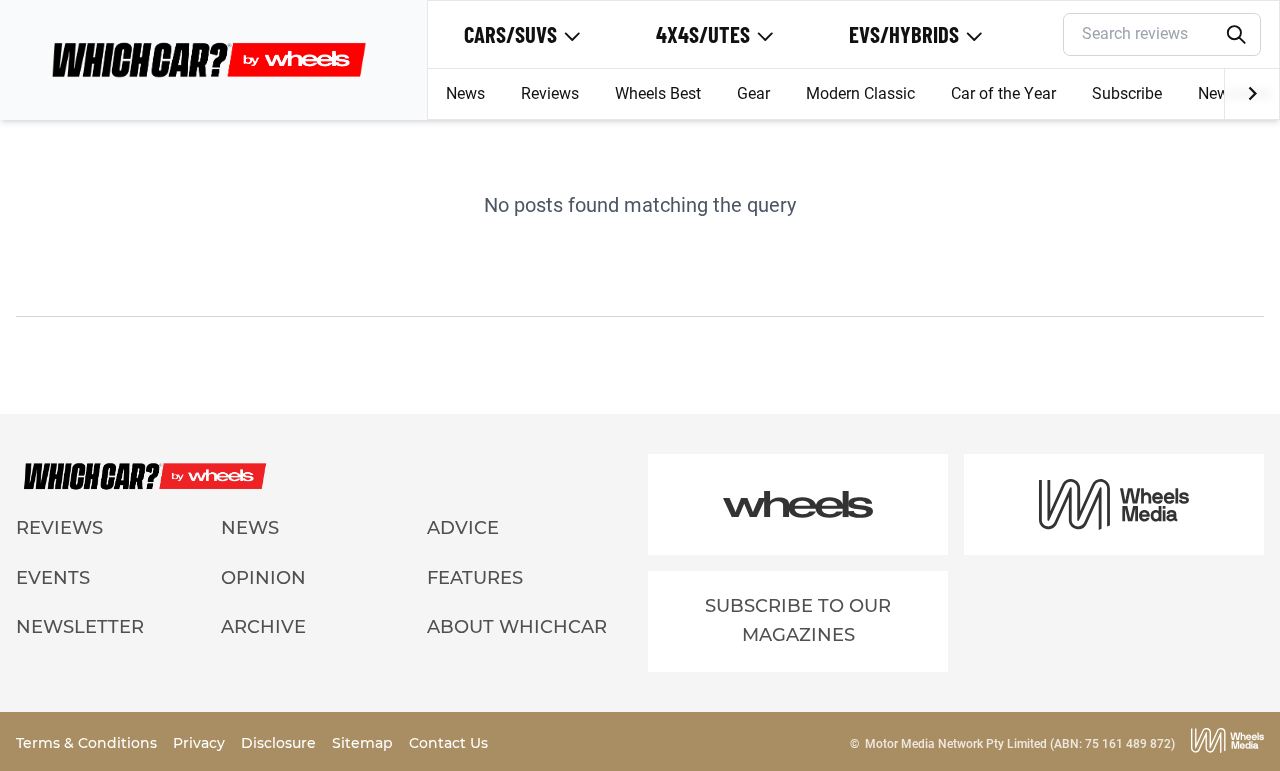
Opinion (263, 578)
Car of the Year (1003, 93)
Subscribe (1127, 93)
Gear (753, 93)
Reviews (550, 93)
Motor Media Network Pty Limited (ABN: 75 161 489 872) (1020, 744)
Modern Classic (860, 93)
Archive (263, 627)
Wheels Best (658, 93)
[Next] (1251, 94)
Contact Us (448, 743)
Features (475, 578)
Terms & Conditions (88, 743)
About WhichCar (517, 627)
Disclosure (280, 743)
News (465, 93)
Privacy (201, 743)
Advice (463, 528)
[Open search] (1237, 35)
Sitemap (364, 743)
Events (53, 578)
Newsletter (80, 627)
